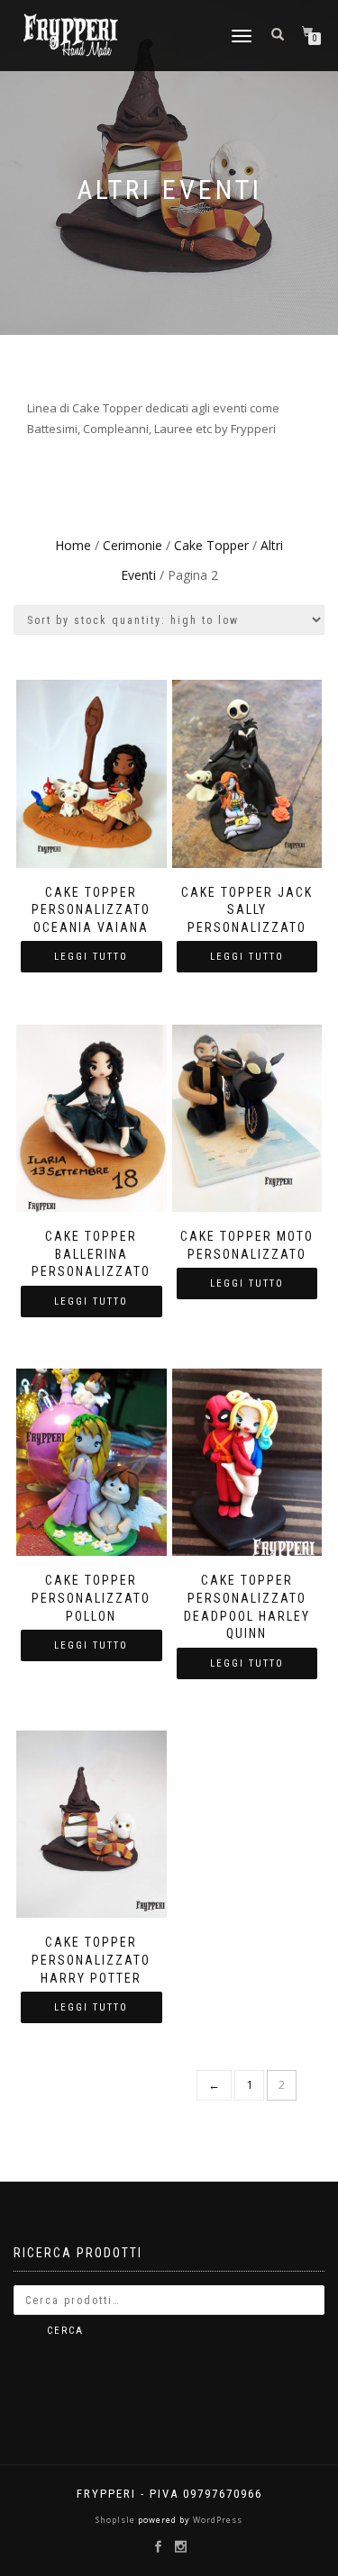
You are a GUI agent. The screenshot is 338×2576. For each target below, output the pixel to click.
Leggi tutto (91, 957)
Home (73, 545)
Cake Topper (211, 545)
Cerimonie (132, 545)
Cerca (65, 2331)
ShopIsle (117, 2520)
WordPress (216, 2520)
